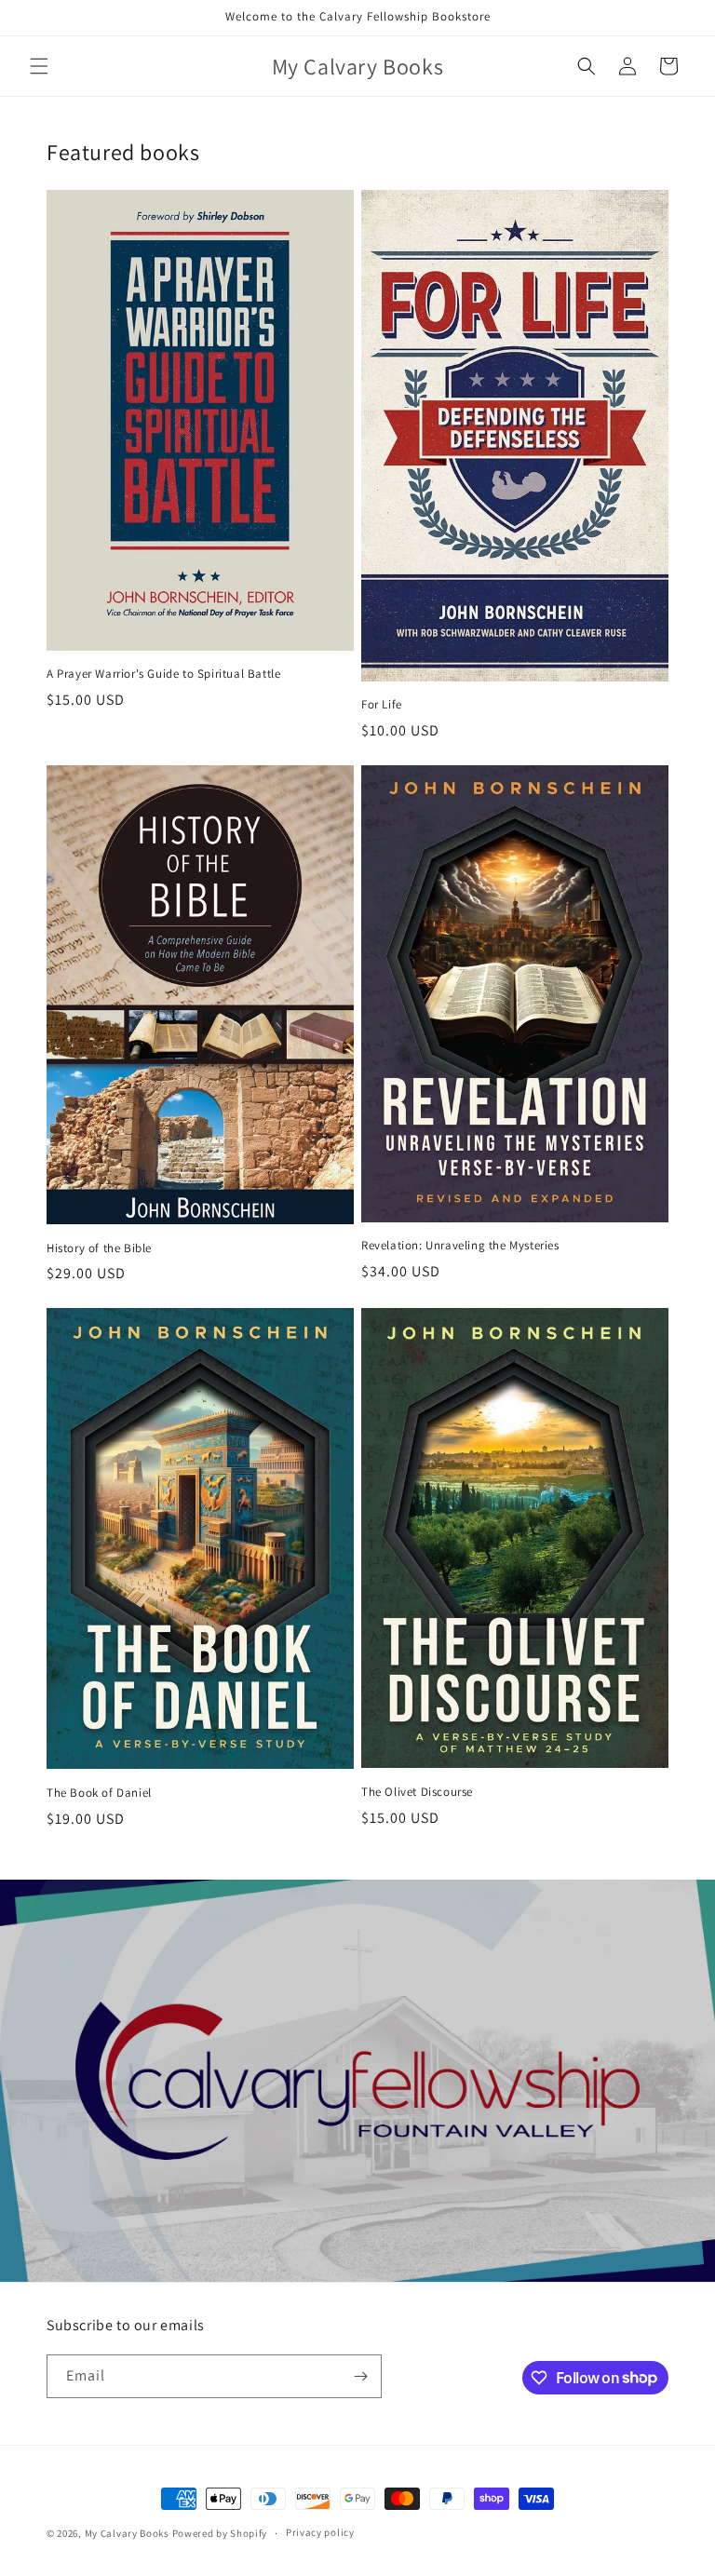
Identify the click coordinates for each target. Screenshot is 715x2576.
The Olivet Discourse (417, 1792)
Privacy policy (320, 2532)
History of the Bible (99, 1248)
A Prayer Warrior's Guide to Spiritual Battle (163, 674)
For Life (382, 705)
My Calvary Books (127, 2533)
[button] (39, 66)
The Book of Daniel (99, 1793)
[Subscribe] (360, 2376)
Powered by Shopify (220, 2533)
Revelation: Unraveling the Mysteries (460, 1246)
